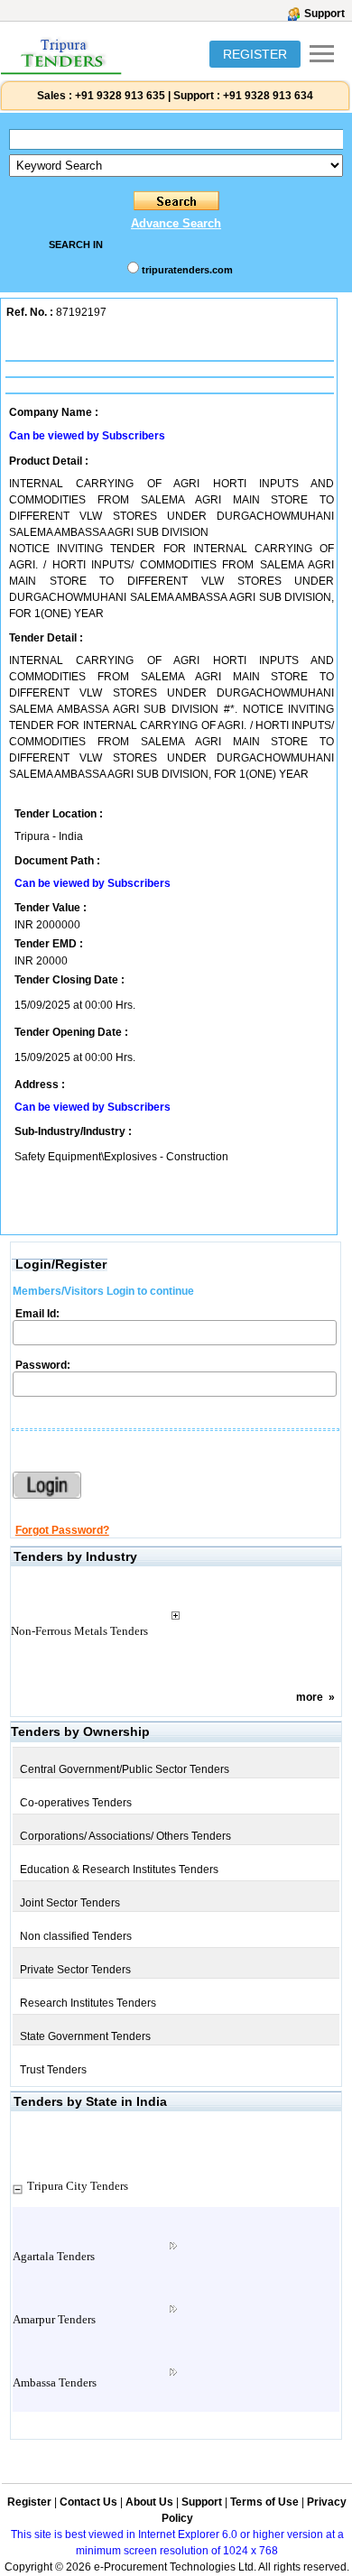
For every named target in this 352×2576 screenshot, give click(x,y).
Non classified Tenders (76, 1936)
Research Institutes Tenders (88, 2003)
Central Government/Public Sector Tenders (125, 1769)
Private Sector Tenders (75, 1970)
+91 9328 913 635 (119, 96)
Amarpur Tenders (54, 2319)
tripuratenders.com (187, 270)
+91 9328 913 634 (268, 96)
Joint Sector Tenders (70, 1903)
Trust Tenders (53, 2070)
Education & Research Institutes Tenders (119, 1870)
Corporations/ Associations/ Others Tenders (125, 1836)
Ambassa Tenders (55, 2382)
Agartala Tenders (54, 2256)
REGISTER (255, 54)
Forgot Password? (62, 1530)
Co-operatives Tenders (76, 1803)
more (310, 1697)
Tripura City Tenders (78, 2186)
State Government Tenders (85, 2036)
